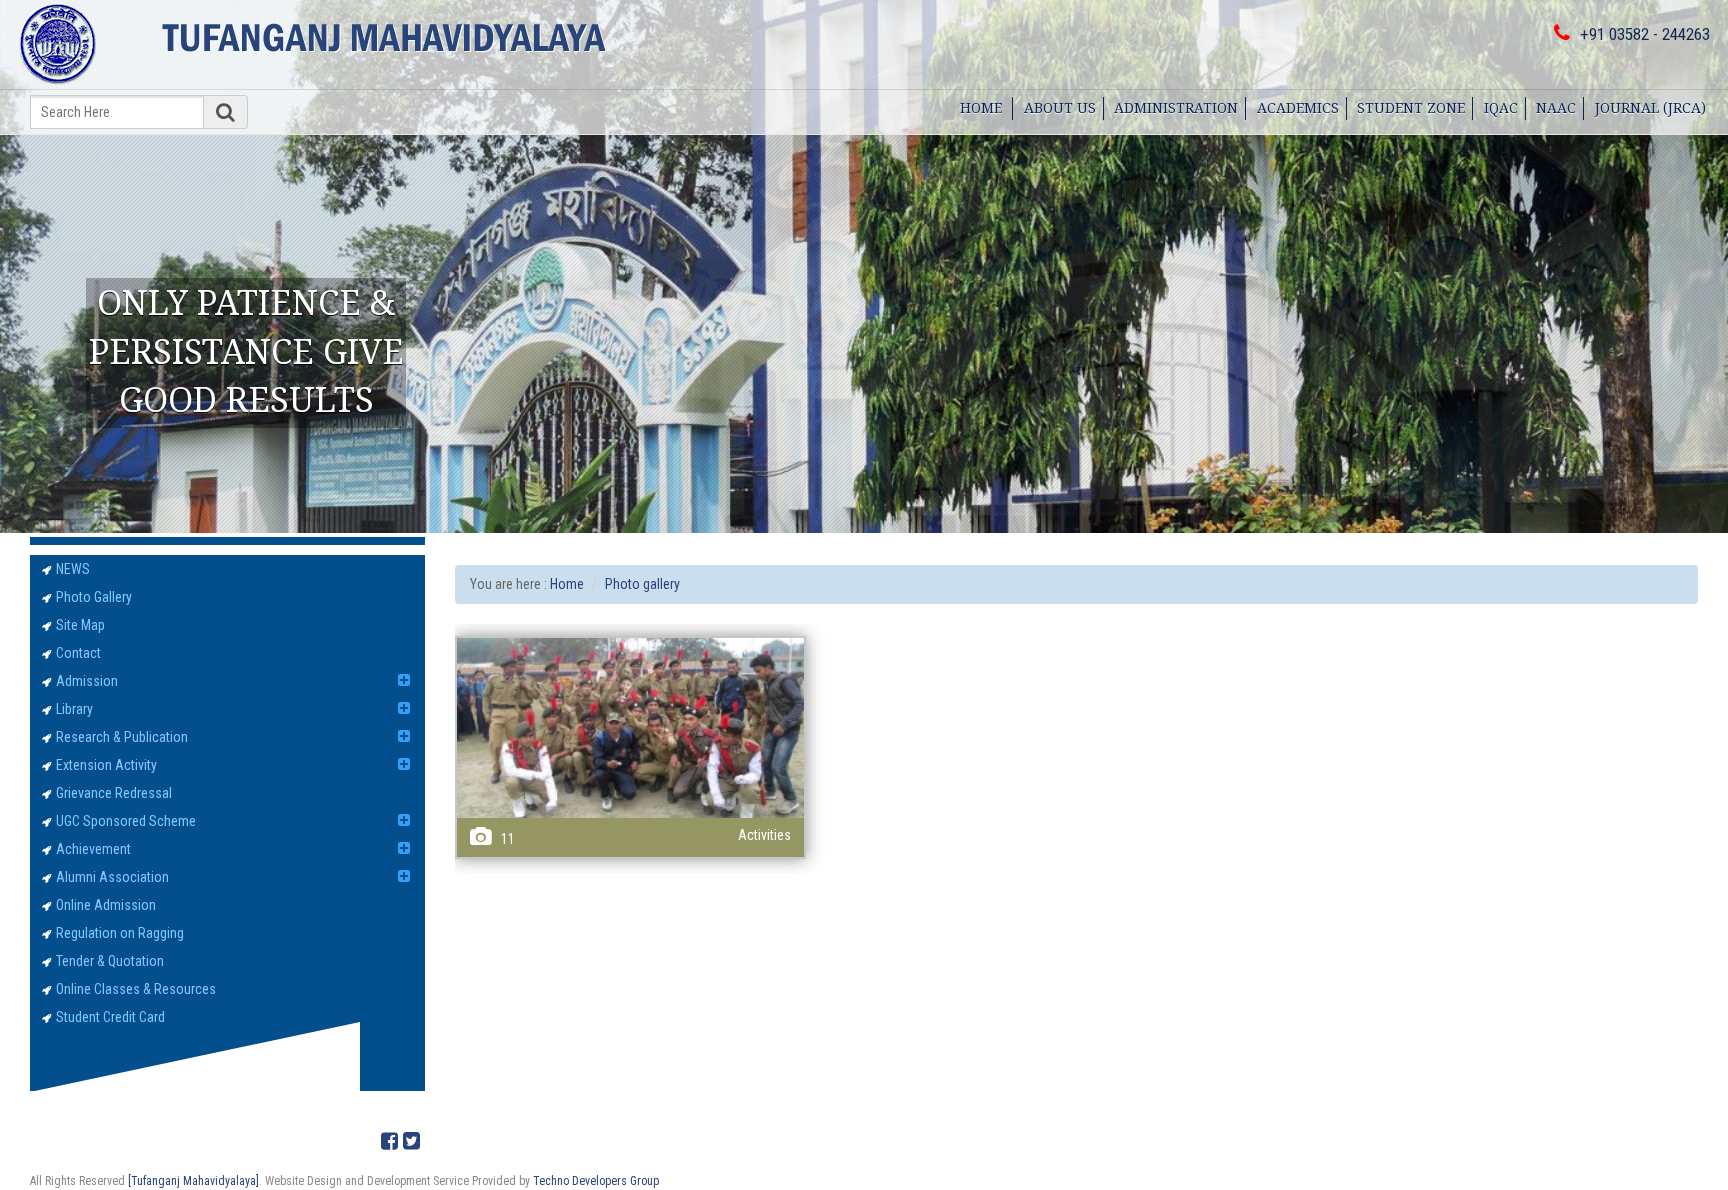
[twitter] (411, 1142)
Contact (78, 653)
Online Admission (106, 905)
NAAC (1556, 107)
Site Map (80, 625)
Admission (87, 681)
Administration (1176, 107)
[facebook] (389, 1142)
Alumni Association (112, 877)
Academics (1298, 107)
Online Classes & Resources (136, 989)
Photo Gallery (94, 597)
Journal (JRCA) (1650, 107)
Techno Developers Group (596, 1181)
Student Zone (1411, 107)
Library (74, 709)
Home (981, 107)
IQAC (1501, 107)
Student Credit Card (110, 1017)
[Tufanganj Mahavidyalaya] (193, 1181)
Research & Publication (122, 737)
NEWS (73, 569)
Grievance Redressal (114, 793)
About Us (1060, 107)
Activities (764, 835)
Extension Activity (106, 765)
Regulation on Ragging (120, 933)
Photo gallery (642, 584)
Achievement (93, 849)
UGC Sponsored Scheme (126, 821)
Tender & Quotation (110, 961)
